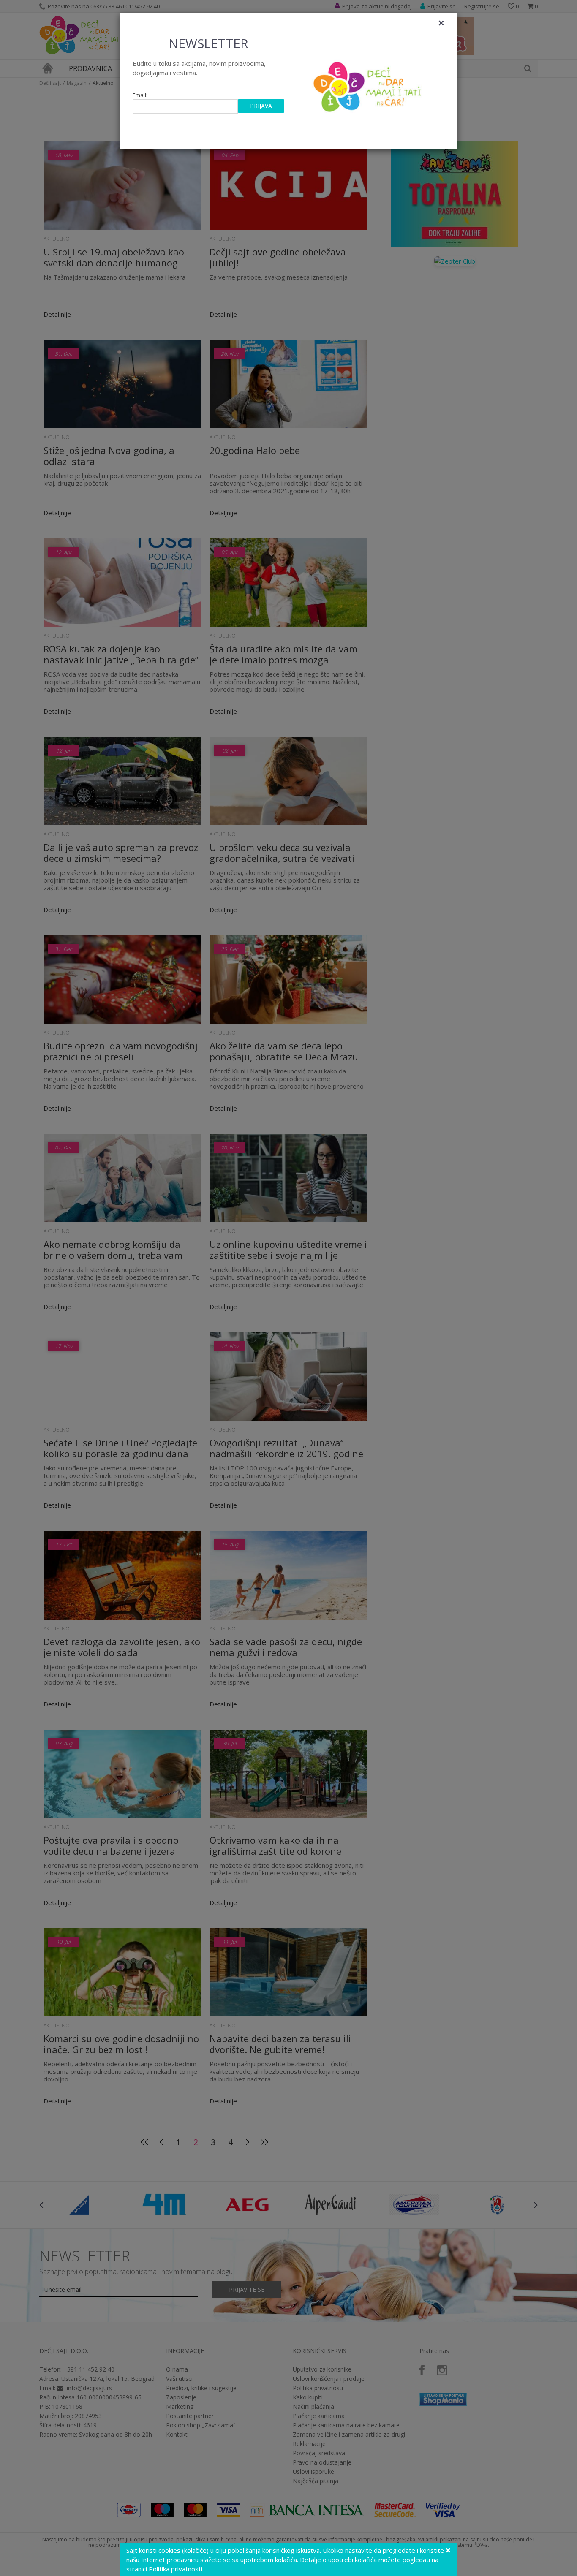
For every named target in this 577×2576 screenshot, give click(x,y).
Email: (140, 95)
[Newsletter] (369, 84)
